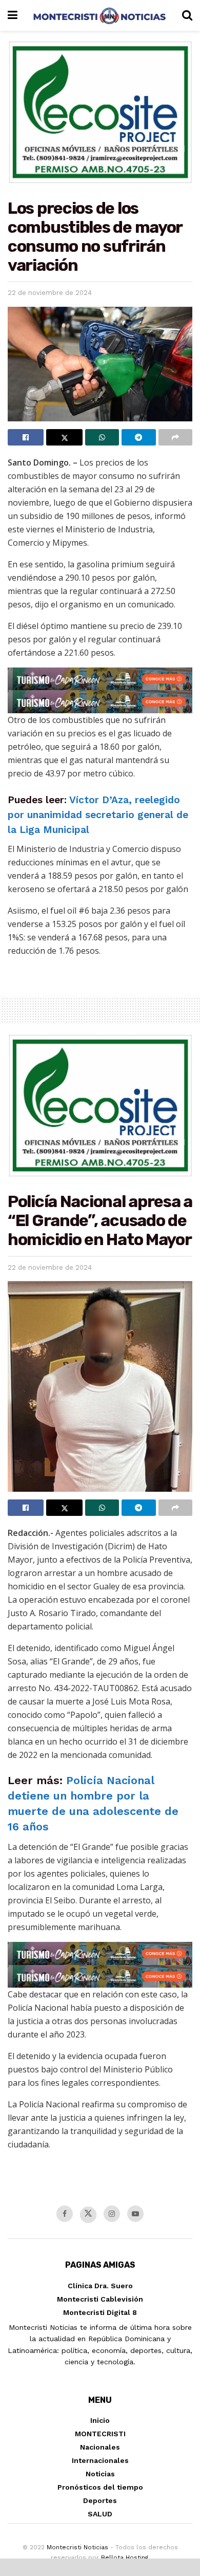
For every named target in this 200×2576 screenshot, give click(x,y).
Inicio (100, 2420)
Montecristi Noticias (77, 2547)
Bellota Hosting (125, 2558)
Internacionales (100, 2460)
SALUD (100, 2514)
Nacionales (100, 2447)
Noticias (100, 2474)
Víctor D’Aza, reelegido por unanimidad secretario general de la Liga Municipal (98, 815)
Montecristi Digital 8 (100, 2312)
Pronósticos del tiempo (100, 2487)
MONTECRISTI (100, 2434)
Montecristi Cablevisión (100, 2299)
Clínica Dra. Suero (100, 2286)
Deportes (100, 2500)
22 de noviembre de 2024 (50, 293)
